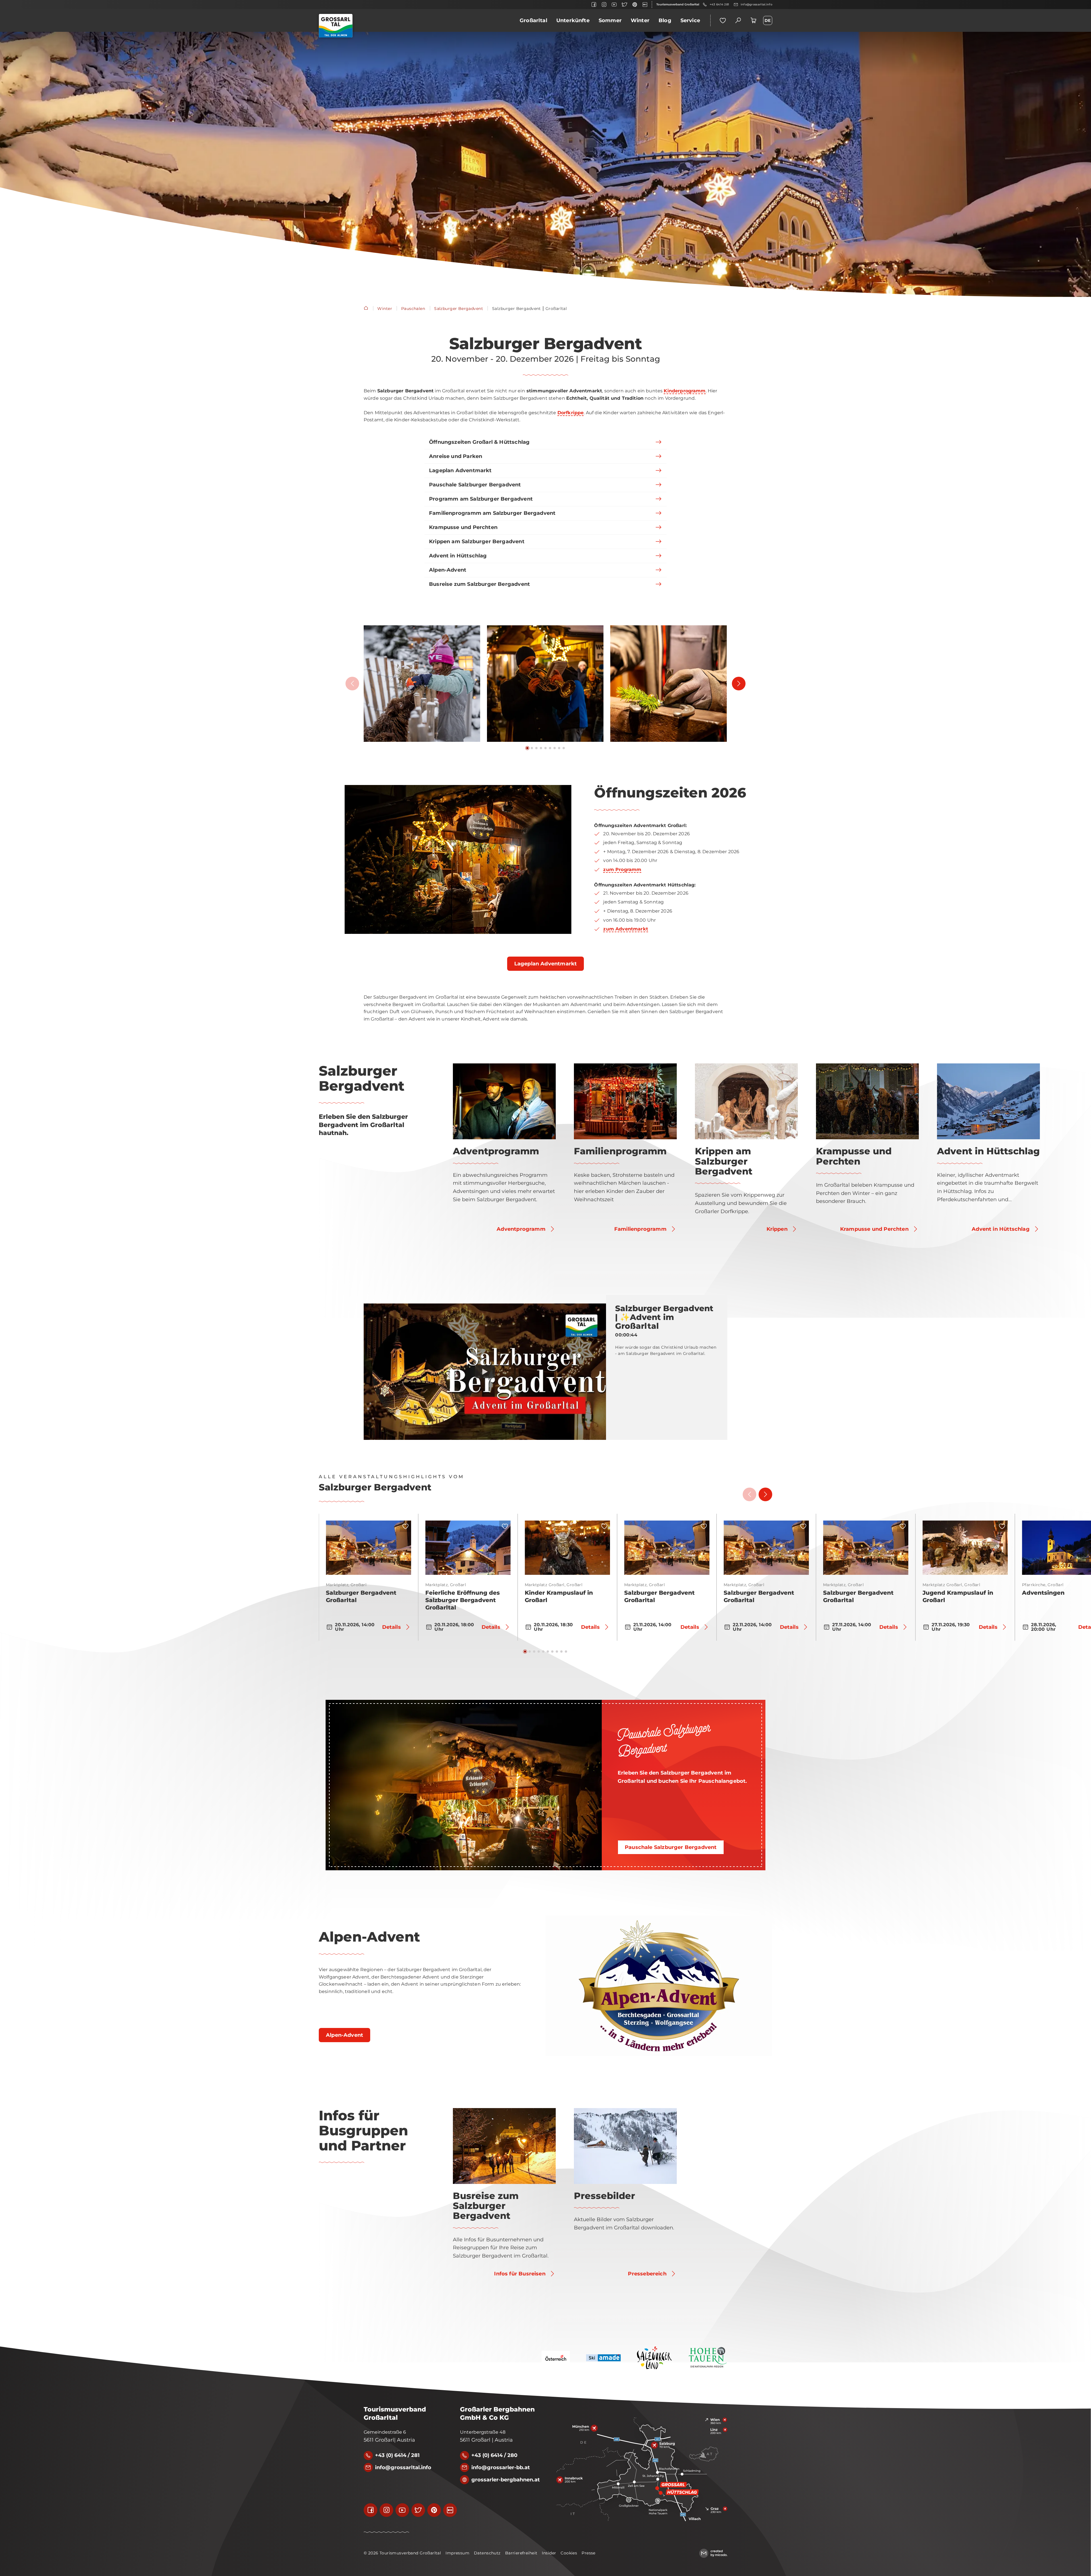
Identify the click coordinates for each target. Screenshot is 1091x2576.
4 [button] (541, 748)
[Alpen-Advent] (659, 1986)
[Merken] (405, 1526)
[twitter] (624, 5)
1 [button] (527, 748)
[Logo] (336, 26)
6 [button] (550, 748)
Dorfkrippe (571, 413)
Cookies (569, 2553)
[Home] (366, 309)
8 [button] (559, 748)
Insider (549, 2553)
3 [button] (536, 748)
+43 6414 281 (719, 4)
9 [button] (564, 748)
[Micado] (713, 2553)
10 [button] (566, 1652)
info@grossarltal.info (756, 4)
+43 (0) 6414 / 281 (397, 2455)
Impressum (457, 2553)
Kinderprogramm (685, 391)
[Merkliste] (723, 20)
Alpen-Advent (369, 1937)
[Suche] (738, 20)
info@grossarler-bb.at (501, 2467)
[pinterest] (635, 5)
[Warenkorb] (753, 20)
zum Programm (622, 870)
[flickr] (645, 5)
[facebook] (594, 5)
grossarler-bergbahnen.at (506, 2480)
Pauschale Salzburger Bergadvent (664, 1740)
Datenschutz (487, 2553)
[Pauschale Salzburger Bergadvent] (464, 1785)
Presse (589, 2553)
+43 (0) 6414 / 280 (494, 2455)
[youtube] (614, 5)
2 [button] (532, 748)
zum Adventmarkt (625, 929)
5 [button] (545, 748)
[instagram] (604, 5)
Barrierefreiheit (521, 2553)
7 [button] (555, 748)
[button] (422, 684)
